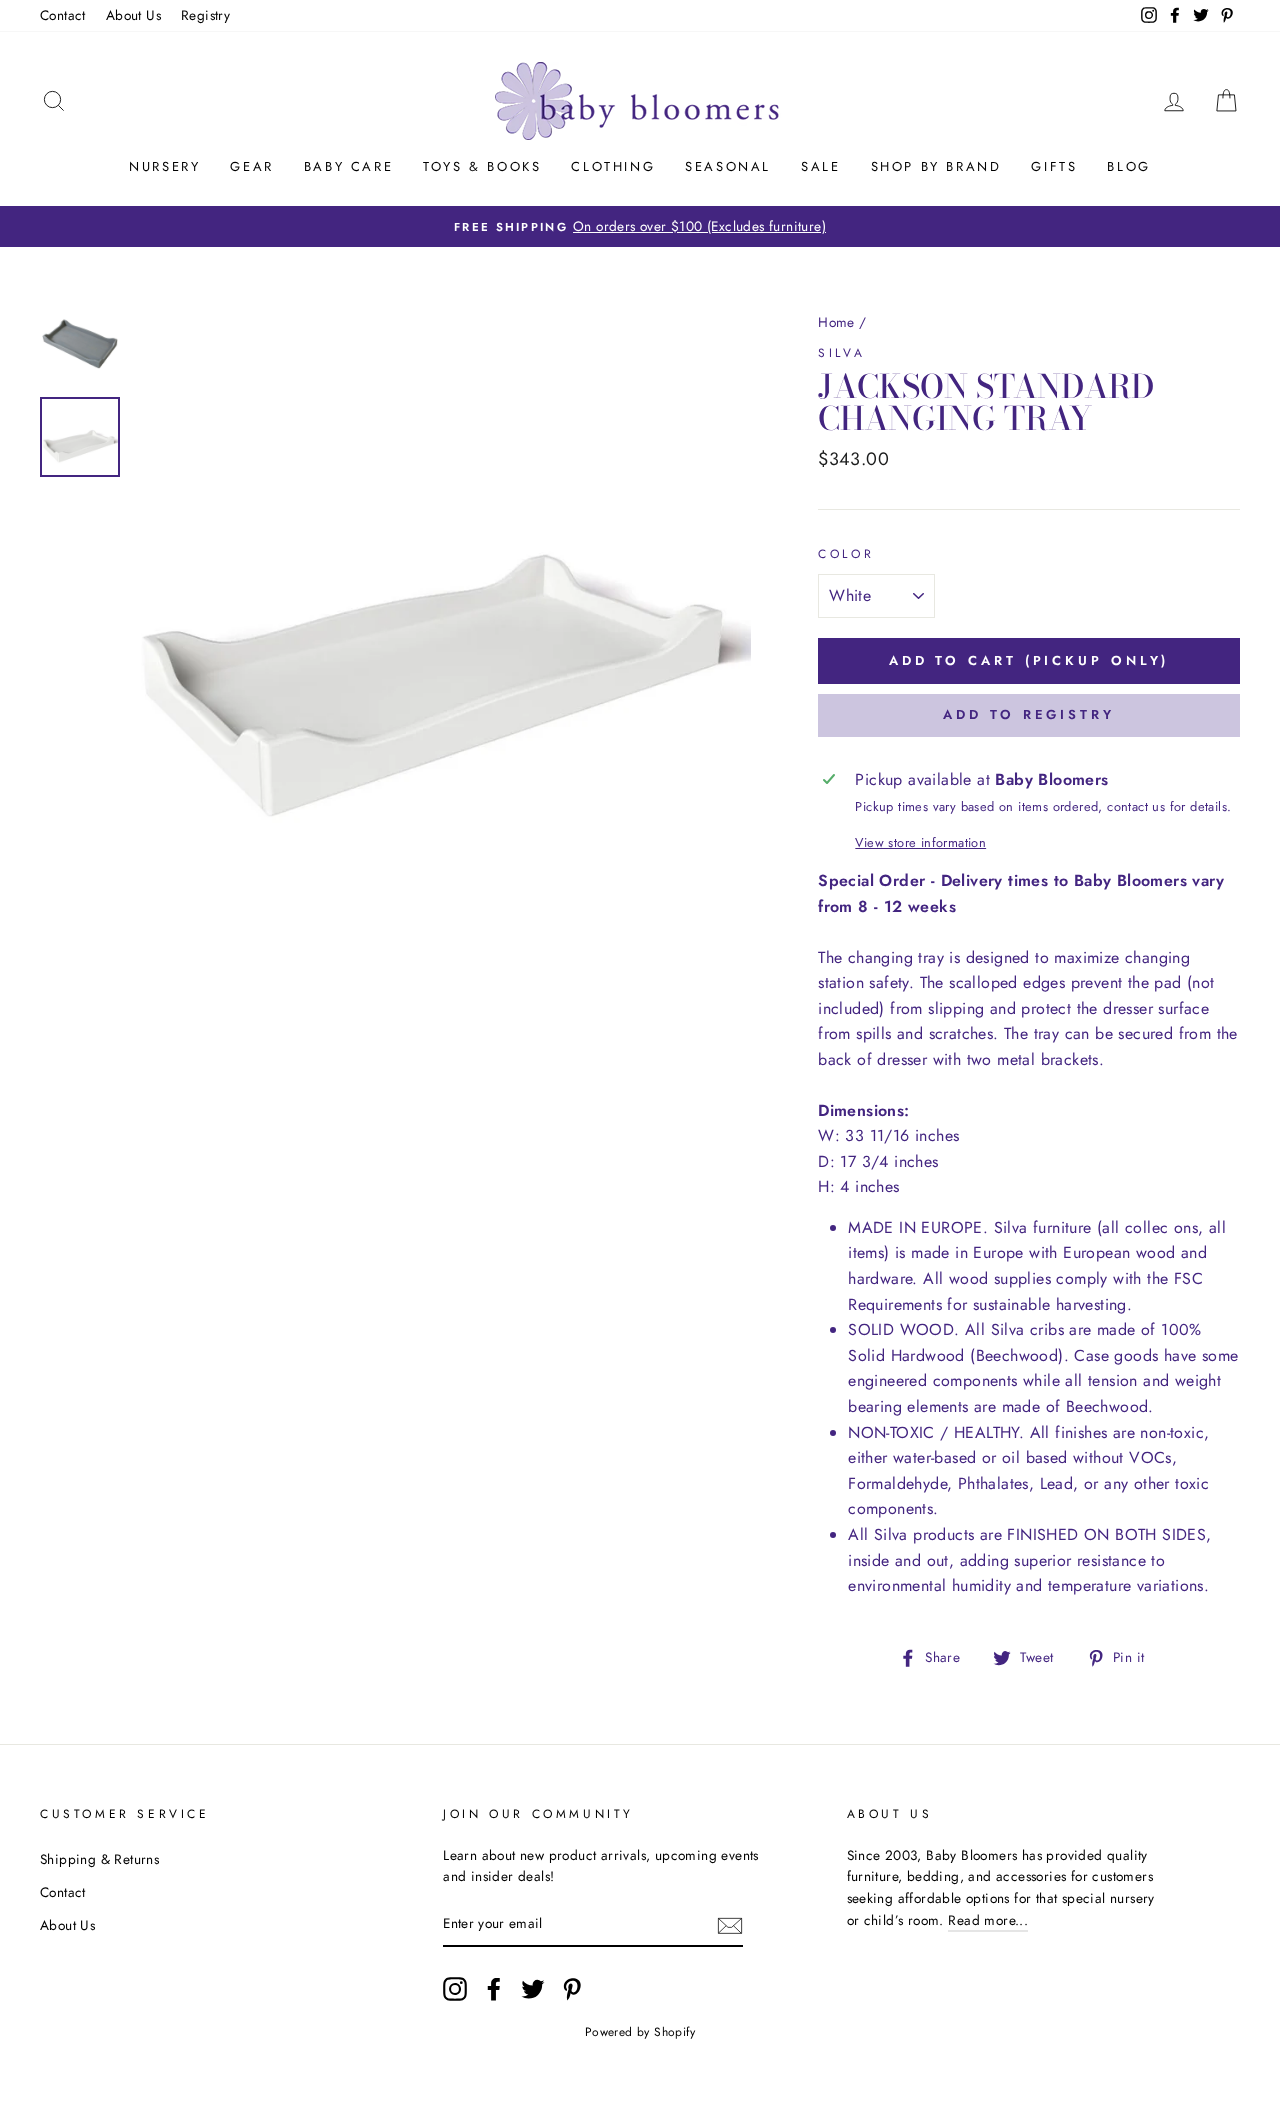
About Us (133, 15)
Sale (820, 166)
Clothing (613, 166)
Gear (251, 166)
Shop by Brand (936, 166)
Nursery (164, 166)
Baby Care (348, 166)
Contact (63, 15)
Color (846, 554)
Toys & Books (482, 166)
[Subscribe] (730, 1925)
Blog (1128, 166)
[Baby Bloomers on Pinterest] (572, 1989)
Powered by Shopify (640, 2032)
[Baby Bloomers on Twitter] (533, 1989)
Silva (841, 353)
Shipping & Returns (99, 1859)
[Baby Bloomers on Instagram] (455, 1989)
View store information (920, 842)
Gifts (1054, 166)
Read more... (988, 1920)
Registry (205, 15)
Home (836, 322)
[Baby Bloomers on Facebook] (494, 1989)
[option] (640, 227)
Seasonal (728, 166)
